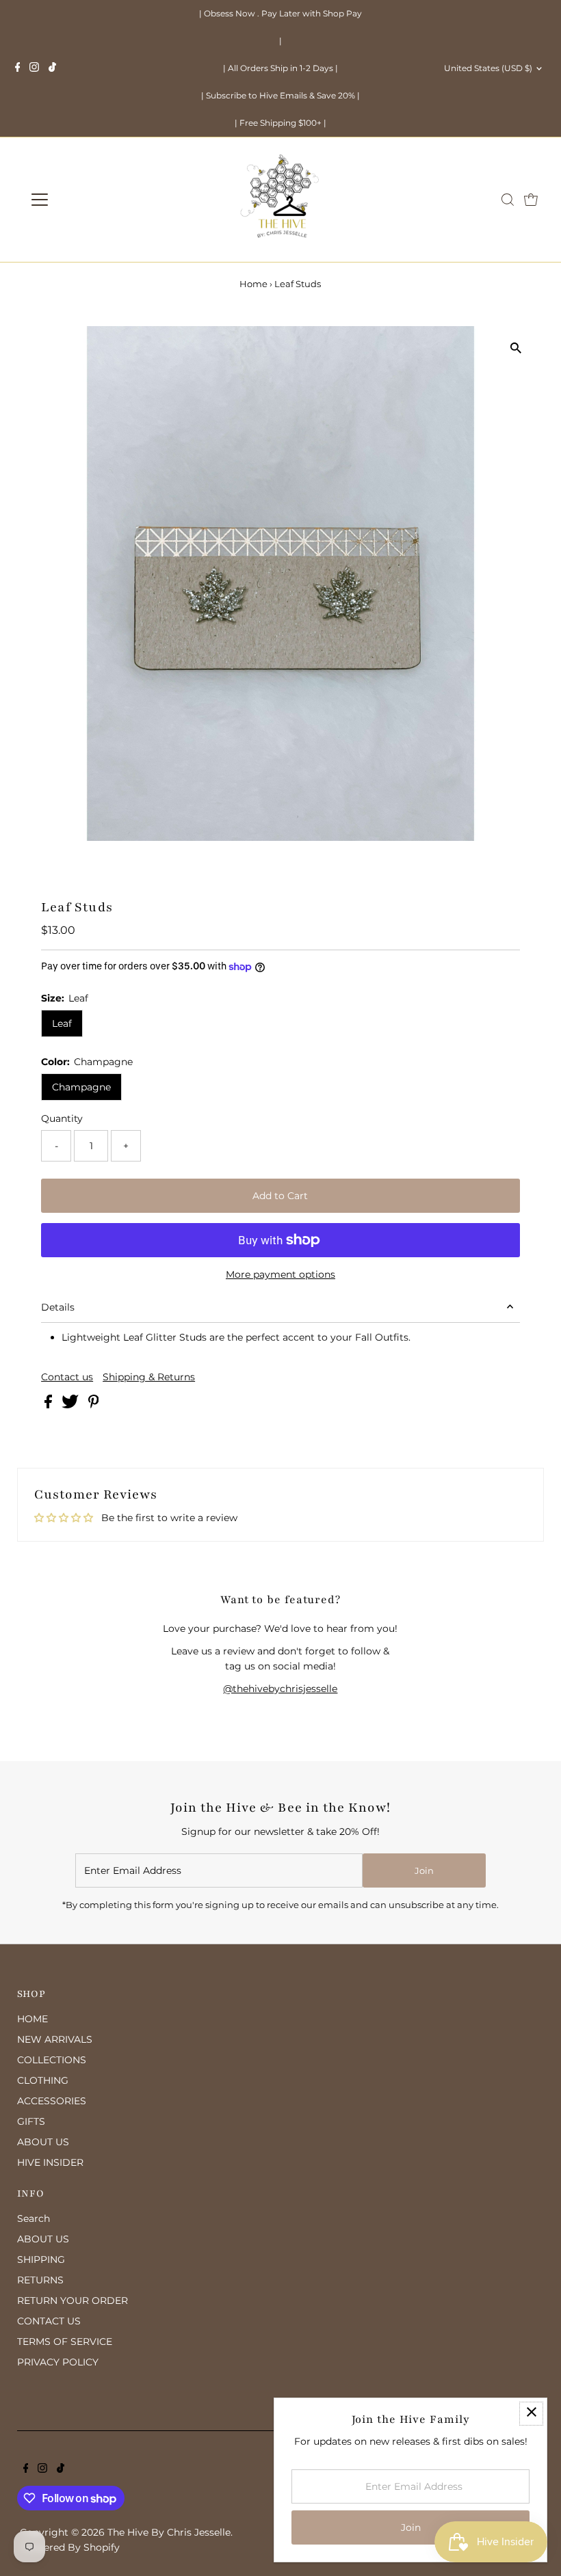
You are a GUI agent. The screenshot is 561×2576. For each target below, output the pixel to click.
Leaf (62, 1023)
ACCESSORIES (52, 2101)
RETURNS (40, 2280)
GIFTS (31, 2121)
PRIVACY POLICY (58, 2362)
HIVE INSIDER (50, 2162)
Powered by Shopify (71, 2547)
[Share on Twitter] (71, 1405)
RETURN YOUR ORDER (73, 2300)
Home (253, 284)
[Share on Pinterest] (94, 1405)
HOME (32, 2019)
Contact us (67, 1377)
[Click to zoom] (516, 348)
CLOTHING (43, 2080)
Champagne (81, 1087)
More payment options (280, 1274)
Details (58, 1307)
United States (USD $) (488, 68)
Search (34, 2218)
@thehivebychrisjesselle (280, 1689)
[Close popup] (531, 2414)
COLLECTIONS (52, 2060)
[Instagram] (34, 68)
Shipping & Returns (149, 1377)
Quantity (62, 1118)
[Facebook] (18, 68)
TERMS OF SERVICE (65, 2342)
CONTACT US (49, 2321)
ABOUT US (43, 2142)
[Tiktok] (52, 68)
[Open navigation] (84, 200)
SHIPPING (41, 2259)
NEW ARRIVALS (55, 2039)
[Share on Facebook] (50, 1405)
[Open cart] (531, 200)
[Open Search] (508, 200)
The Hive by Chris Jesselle (169, 2532)
